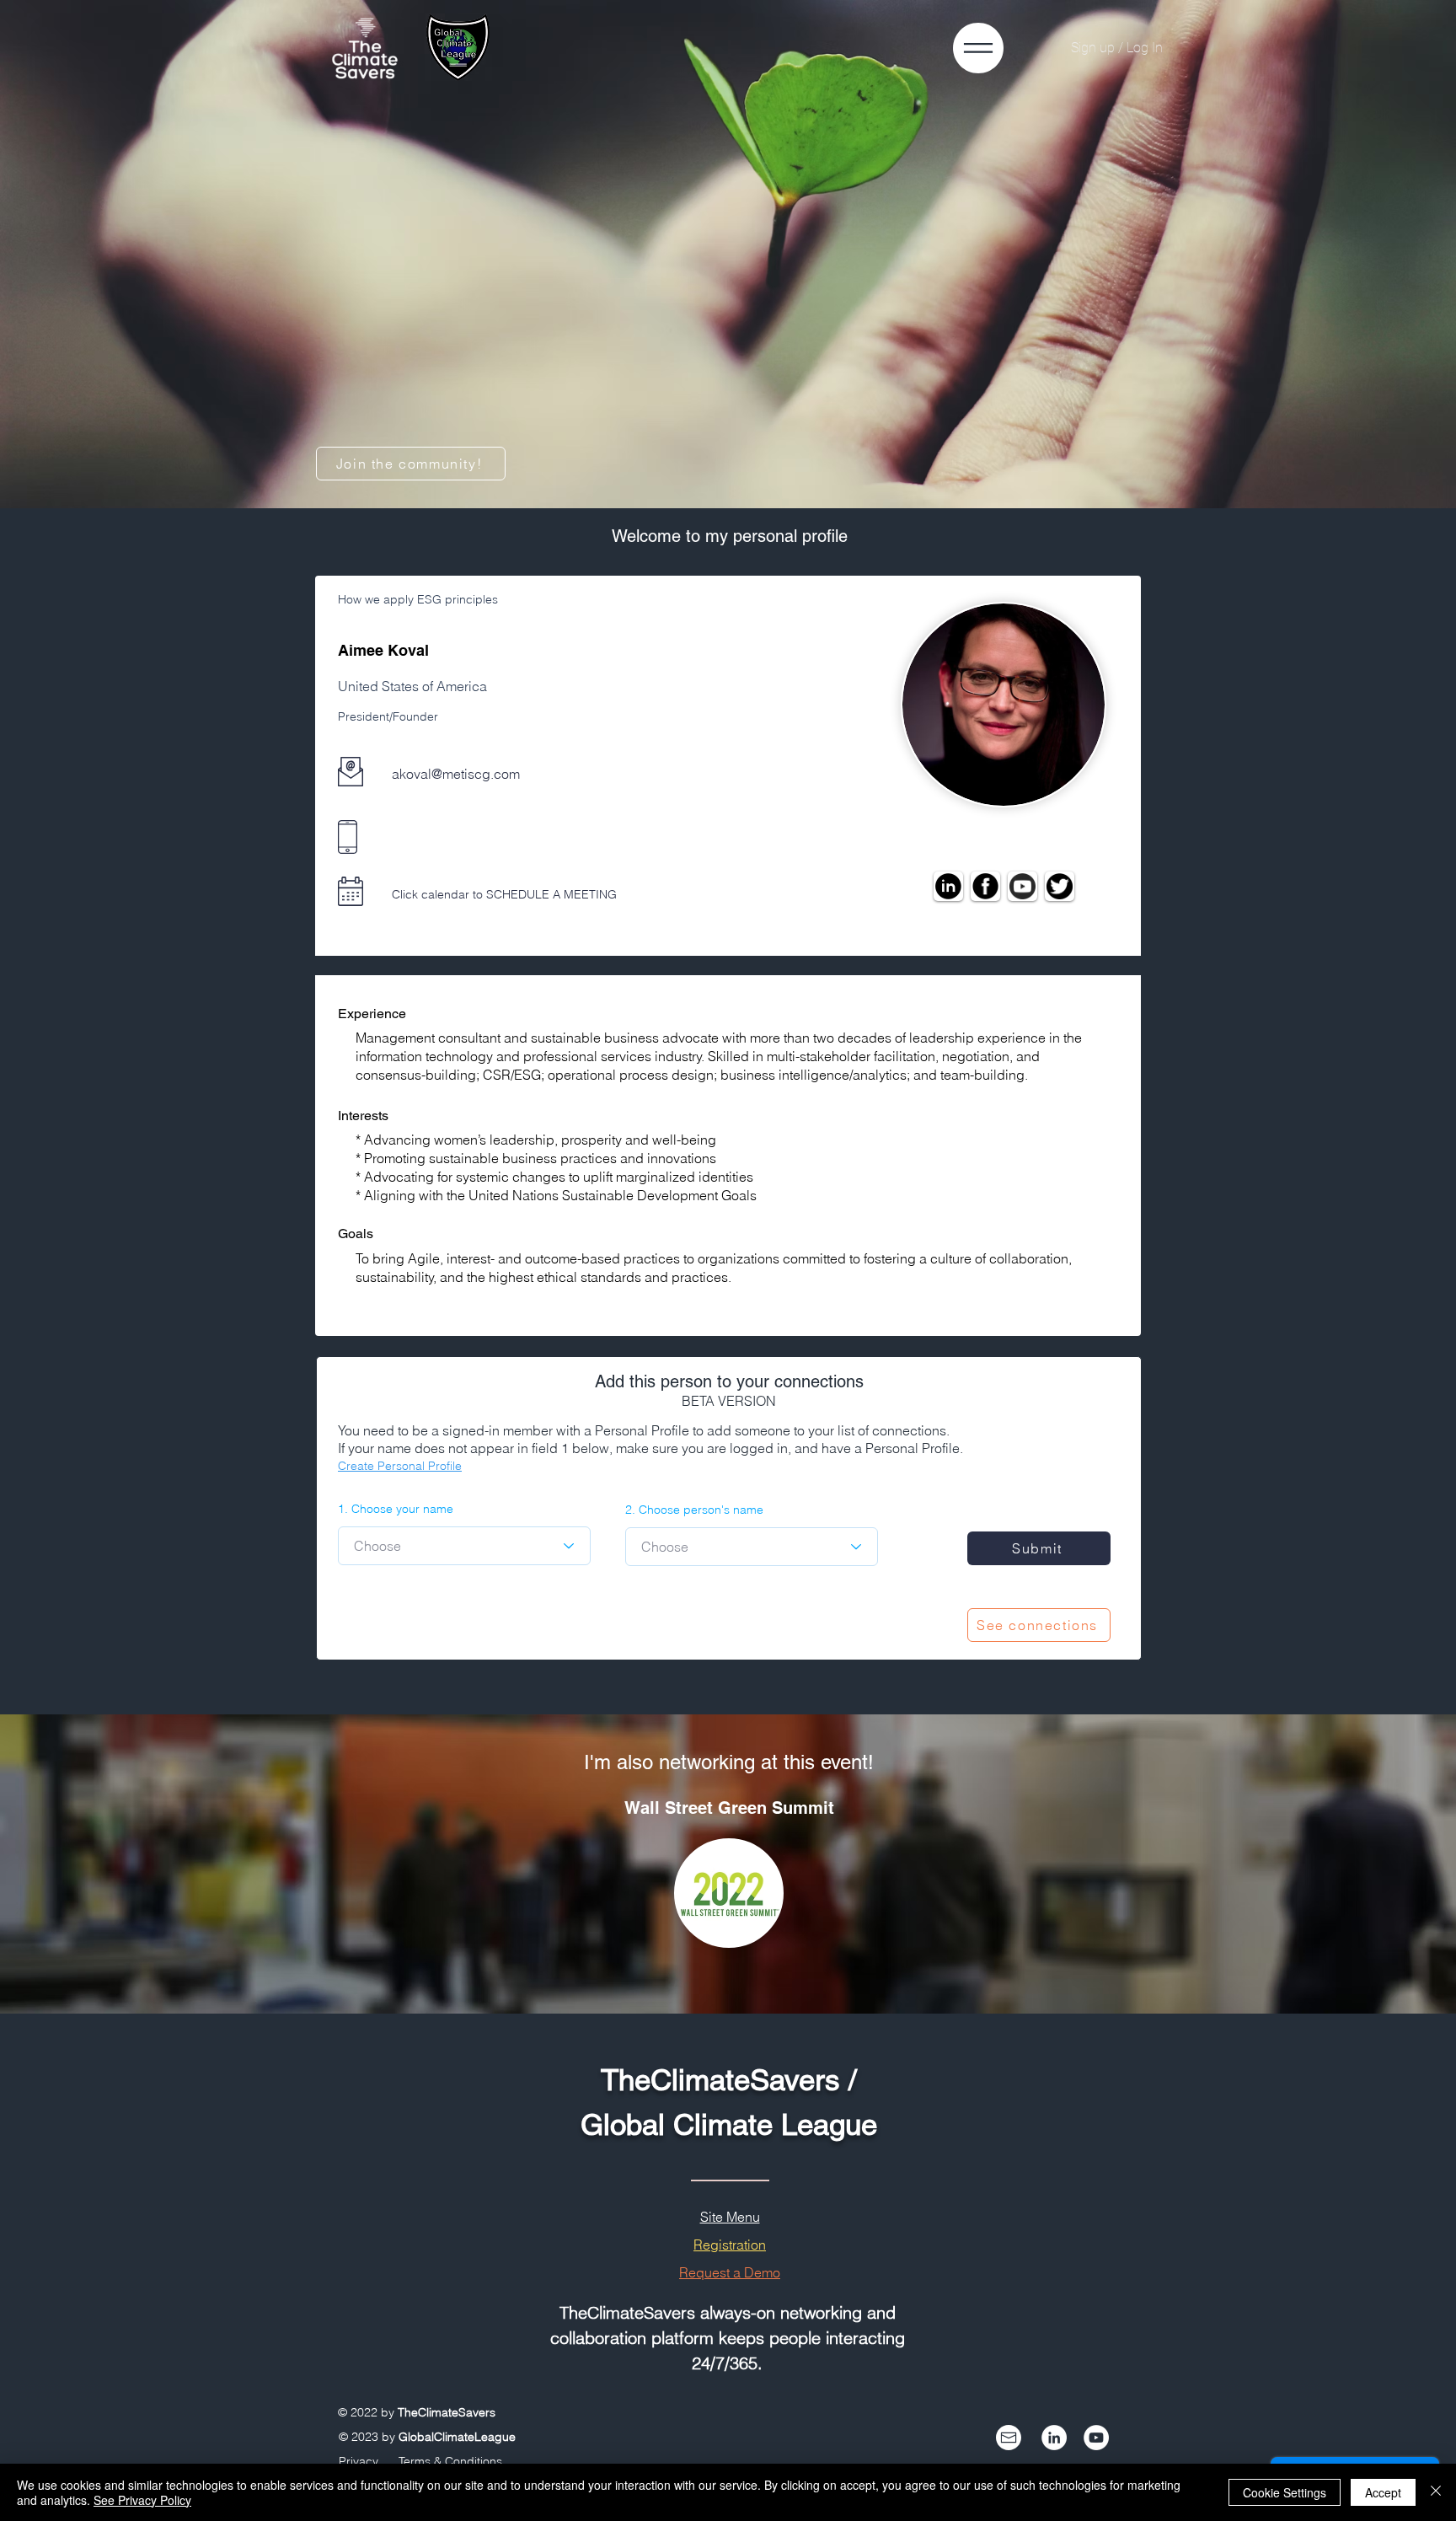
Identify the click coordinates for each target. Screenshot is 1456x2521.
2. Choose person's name (694, 1510)
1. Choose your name (396, 1509)
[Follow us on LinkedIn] (1054, 2438)
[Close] (1436, 2492)
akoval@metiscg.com (456, 774)
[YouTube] (1096, 2438)
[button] (978, 48)
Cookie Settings (1285, 2492)
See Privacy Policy (142, 2500)
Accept (1383, 2492)
